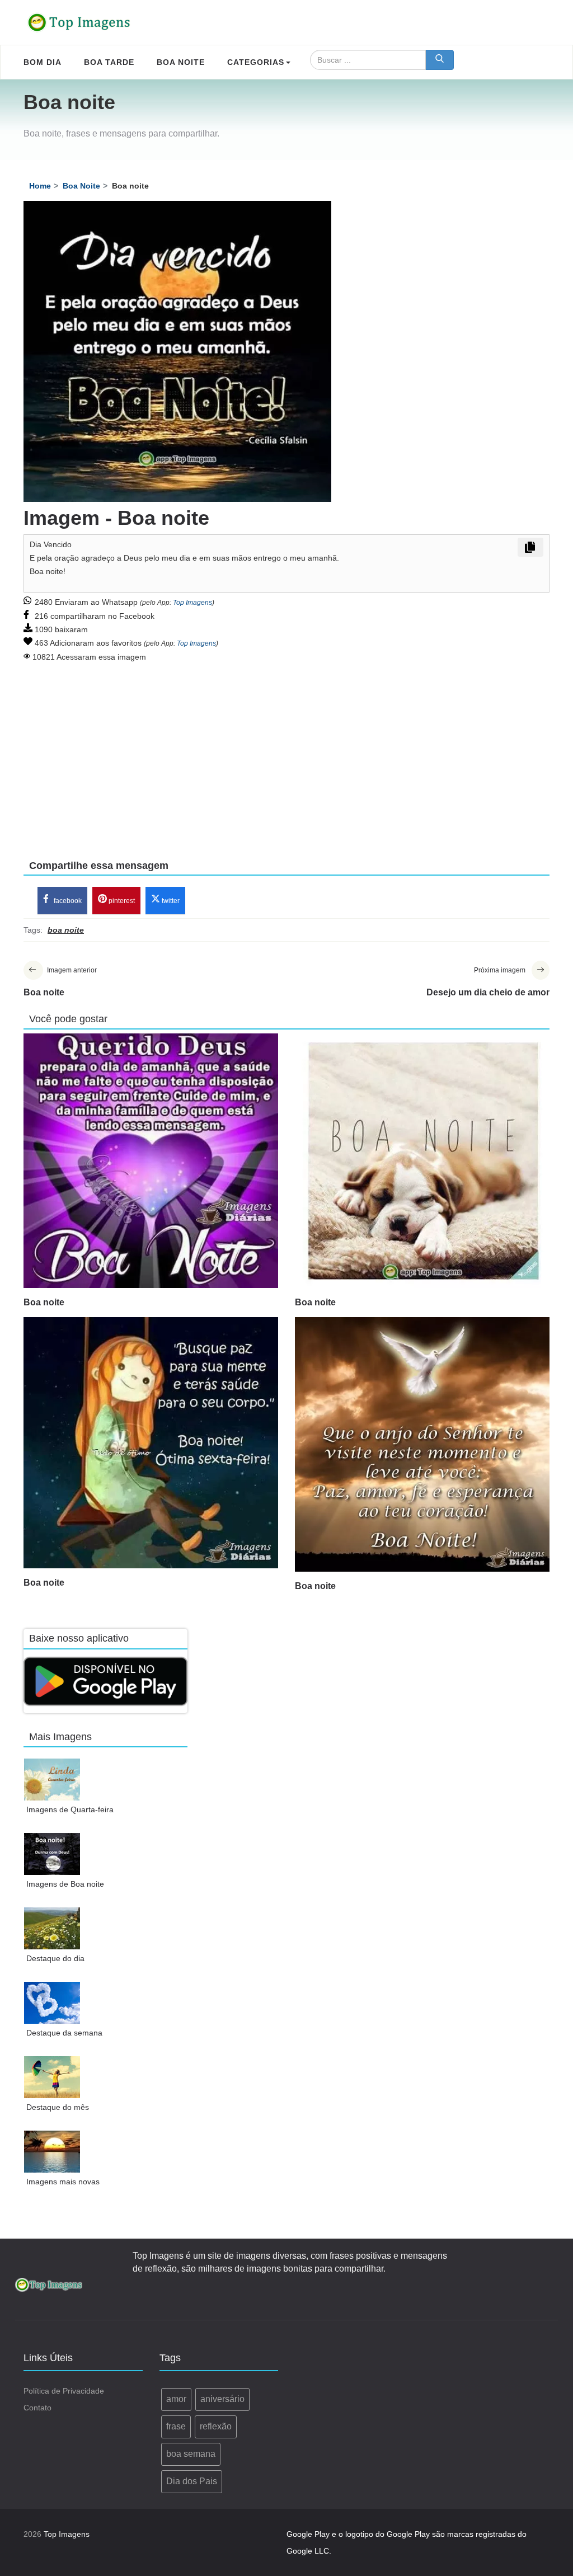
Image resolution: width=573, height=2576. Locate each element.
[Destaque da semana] (52, 2003)
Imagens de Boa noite (65, 1884)
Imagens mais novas (63, 2182)
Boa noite (44, 1302)
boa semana (191, 2454)
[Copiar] (530, 547)
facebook (67, 901)
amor (176, 2399)
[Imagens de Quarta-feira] (52, 1780)
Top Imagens (192, 603)
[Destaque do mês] (52, 2077)
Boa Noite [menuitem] (181, 62)
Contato (37, 2408)
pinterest (121, 901)
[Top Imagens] (79, 22)
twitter (170, 901)
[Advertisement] (286, 753)
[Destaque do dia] (52, 1928)
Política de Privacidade (64, 2391)
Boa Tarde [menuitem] (109, 62)
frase (176, 2426)
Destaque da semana (64, 2033)
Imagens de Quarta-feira (70, 1809)
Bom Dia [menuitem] (43, 62)
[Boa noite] (151, 1161)
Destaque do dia (55, 1958)
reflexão (216, 2426)
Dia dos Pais (192, 2481)
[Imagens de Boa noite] (52, 1854)
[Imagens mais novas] (52, 2152)
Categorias (256, 62)
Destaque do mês (58, 2107)
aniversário (222, 2399)
